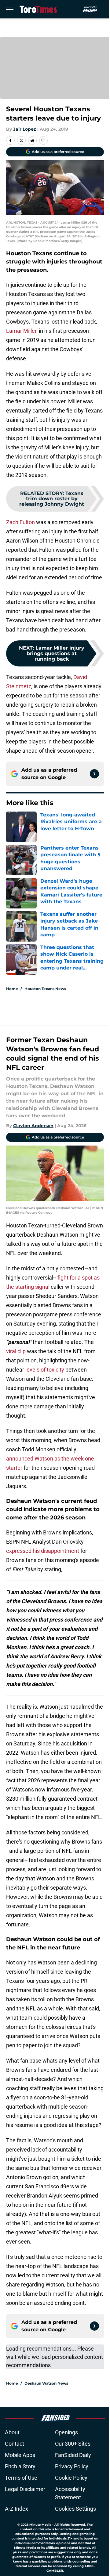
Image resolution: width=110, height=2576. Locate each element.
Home (12, 989)
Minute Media (40, 2525)
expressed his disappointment (43, 1551)
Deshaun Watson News (46, 2383)
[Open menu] (10, 9)
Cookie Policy (71, 2478)
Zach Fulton (20, 522)
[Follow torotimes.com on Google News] (94, 774)
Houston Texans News (45, 989)
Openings (66, 2432)
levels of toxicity (45, 1370)
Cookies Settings (75, 2509)
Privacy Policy (72, 2466)
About (12, 2432)
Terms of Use (21, 2478)
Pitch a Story (20, 2466)
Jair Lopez (25, 129)
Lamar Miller (21, 331)
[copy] (43, 140)
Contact (15, 2444)
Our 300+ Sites (73, 2444)
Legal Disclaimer (25, 2489)
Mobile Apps (20, 2455)
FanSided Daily (73, 2455)
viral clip (16, 1351)
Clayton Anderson (33, 1126)
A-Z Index (16, 2509)
